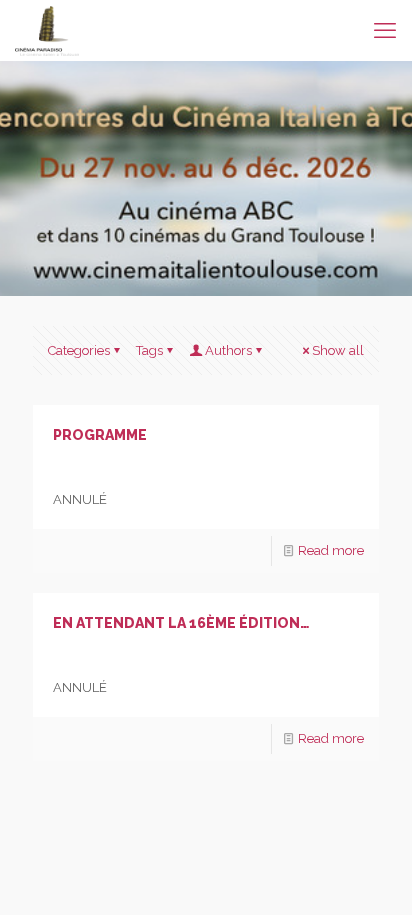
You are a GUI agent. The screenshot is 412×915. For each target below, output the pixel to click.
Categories (79, 350)
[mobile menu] (385, 30)
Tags (149, 350)
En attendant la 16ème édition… (181, 623)
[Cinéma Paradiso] (47, 30)
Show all (338, 350)
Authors (228, 350)
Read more (331, 550)
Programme (100, 435)
